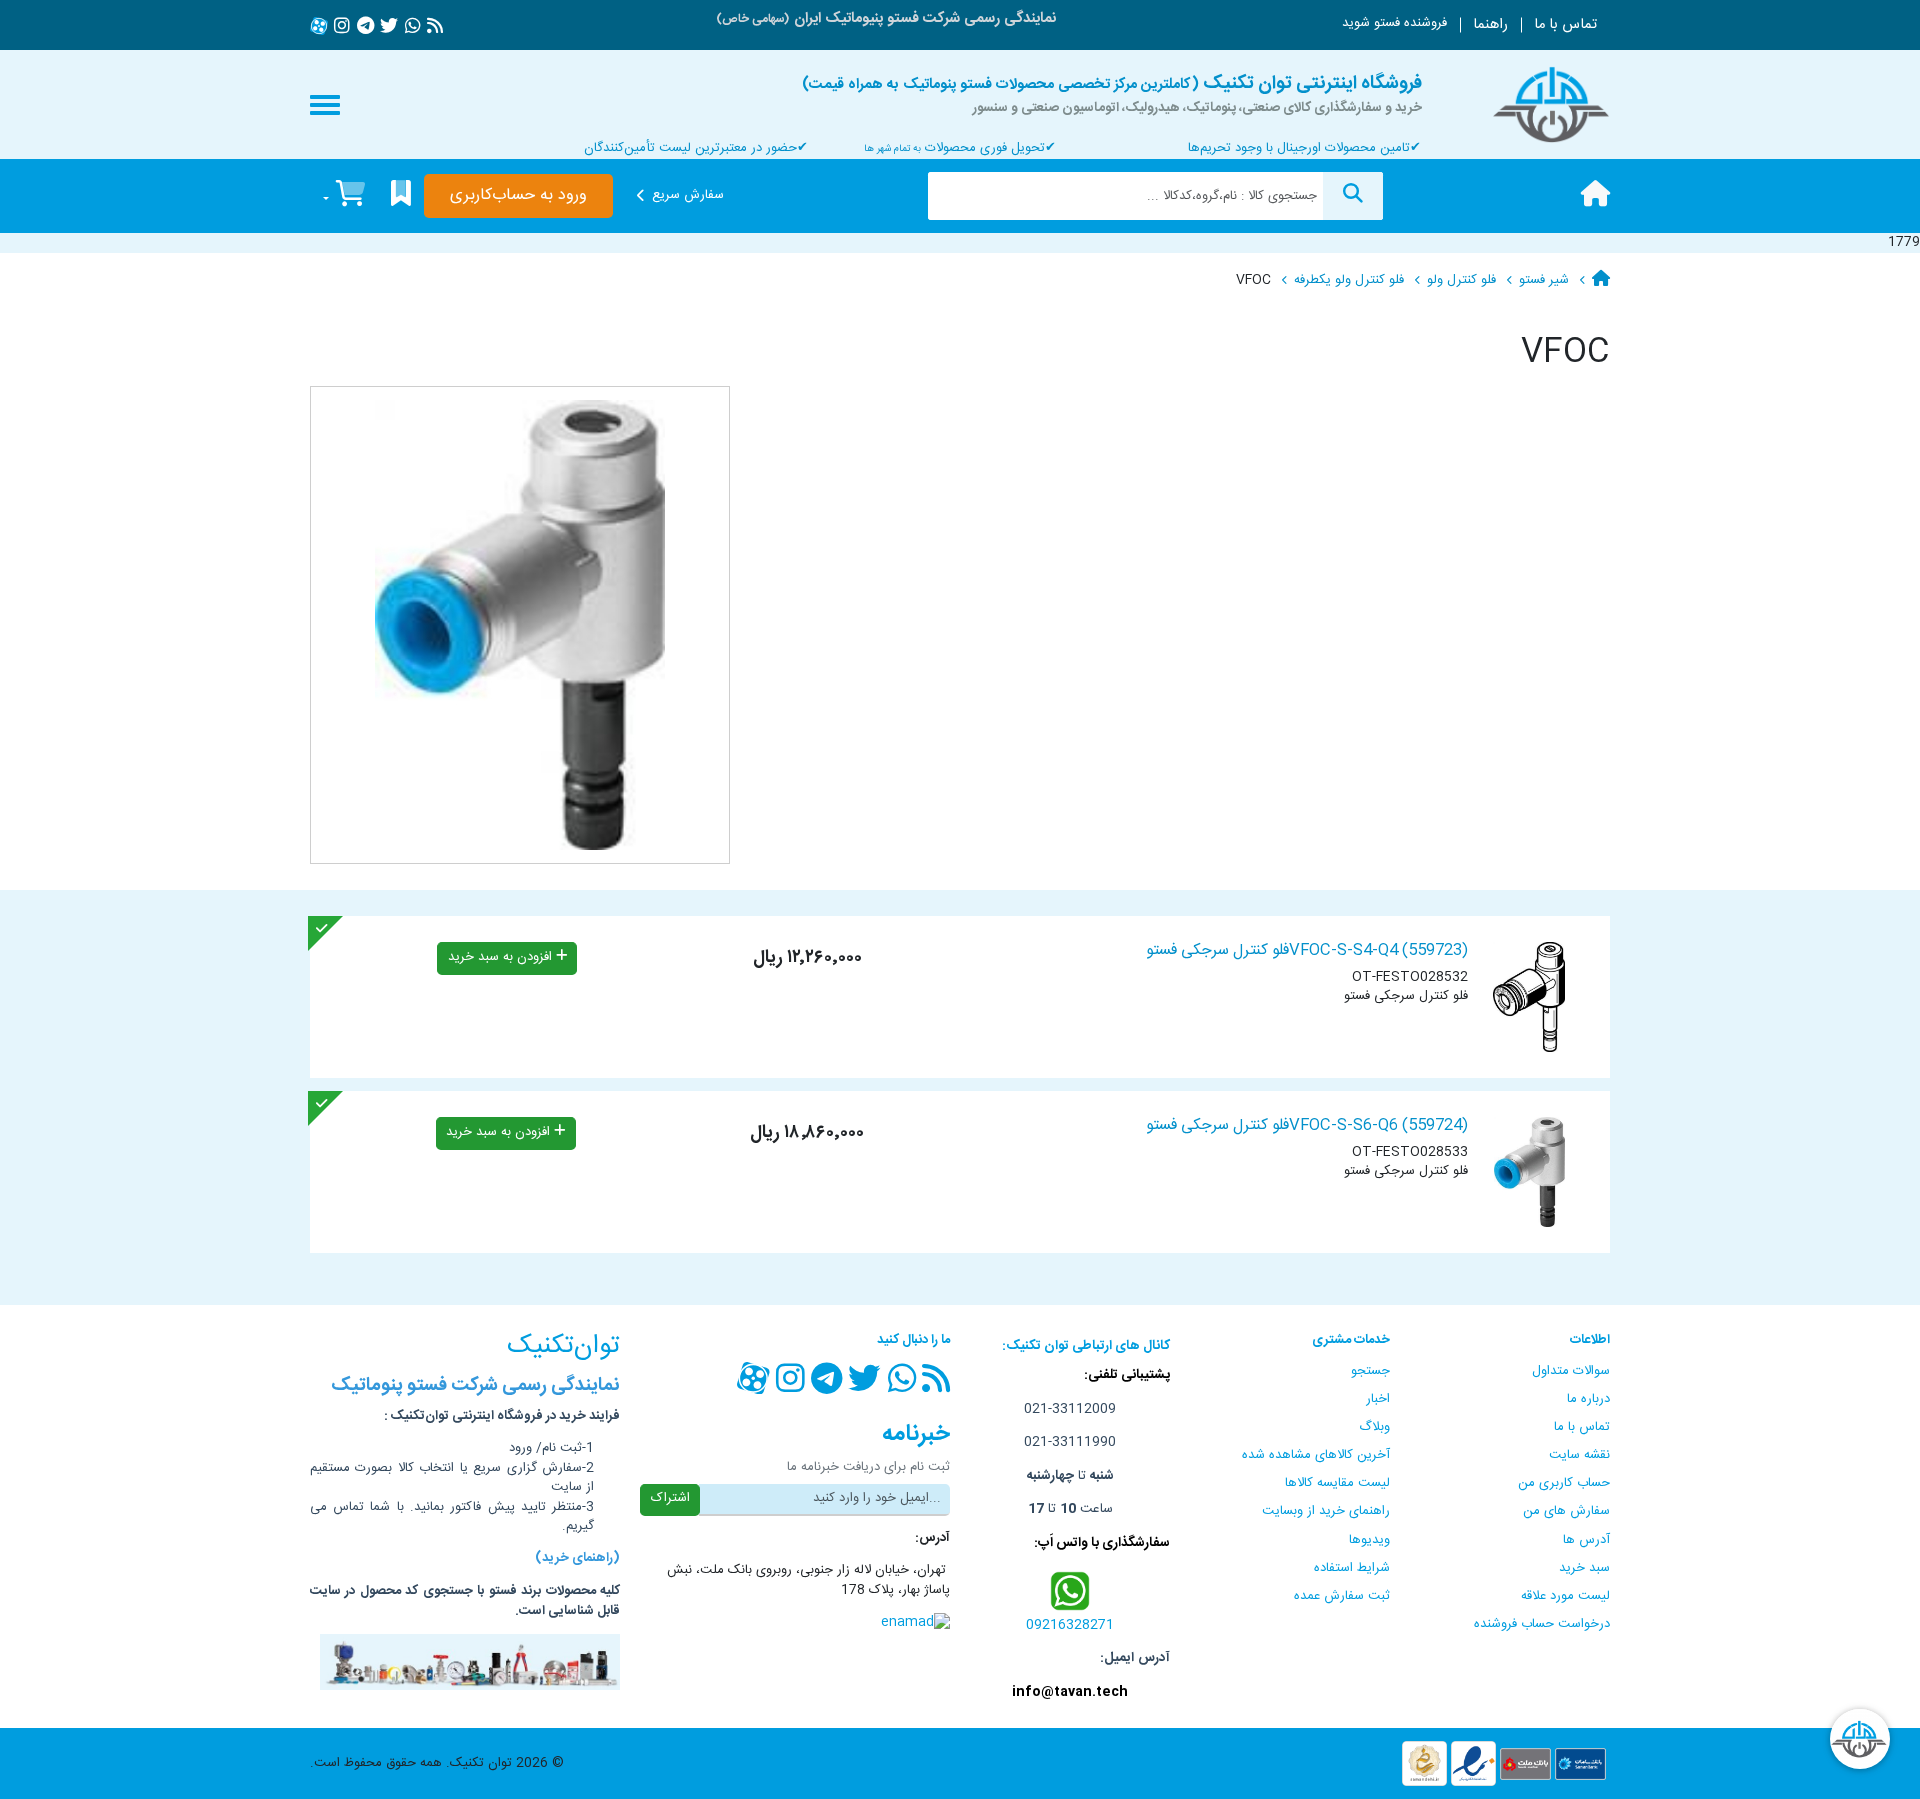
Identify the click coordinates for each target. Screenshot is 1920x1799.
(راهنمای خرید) (577, 1559)
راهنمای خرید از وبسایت (1326, 1511)
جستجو (1370, 1371)
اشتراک (670, 1498)
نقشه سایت (1579, 1455)
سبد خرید (1584, 1568)
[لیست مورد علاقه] (401, 196)
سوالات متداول (1571, 1371)
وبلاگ (1374, 1427)
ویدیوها (1369, 1540)
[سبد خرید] (344, 196)
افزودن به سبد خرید (502, 957)
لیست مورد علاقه (1565, 1596)
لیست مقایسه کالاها (1337, 1483)
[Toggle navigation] (325, 105)
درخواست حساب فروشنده (1542, 1624)
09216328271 (1070, 1625)
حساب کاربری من (1564, 1483)
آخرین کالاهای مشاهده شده (1316, 1455)
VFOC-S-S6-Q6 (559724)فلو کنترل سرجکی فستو (1307, 1125)
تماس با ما (1565, 25)
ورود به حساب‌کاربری (518, 195)
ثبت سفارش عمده (1342, 1596)
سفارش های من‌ (1566, 1511)
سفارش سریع (688, 195)
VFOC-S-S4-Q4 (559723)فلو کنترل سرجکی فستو (1307, 950)
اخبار (1378, 1399)
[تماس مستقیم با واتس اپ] (1070, 1590)
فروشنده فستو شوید (1394, 23)
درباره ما (1588, 1399)
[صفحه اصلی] (1595, 196)
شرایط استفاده (1352, 1568)
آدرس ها (1586, 1540)
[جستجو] (1353, 196)
